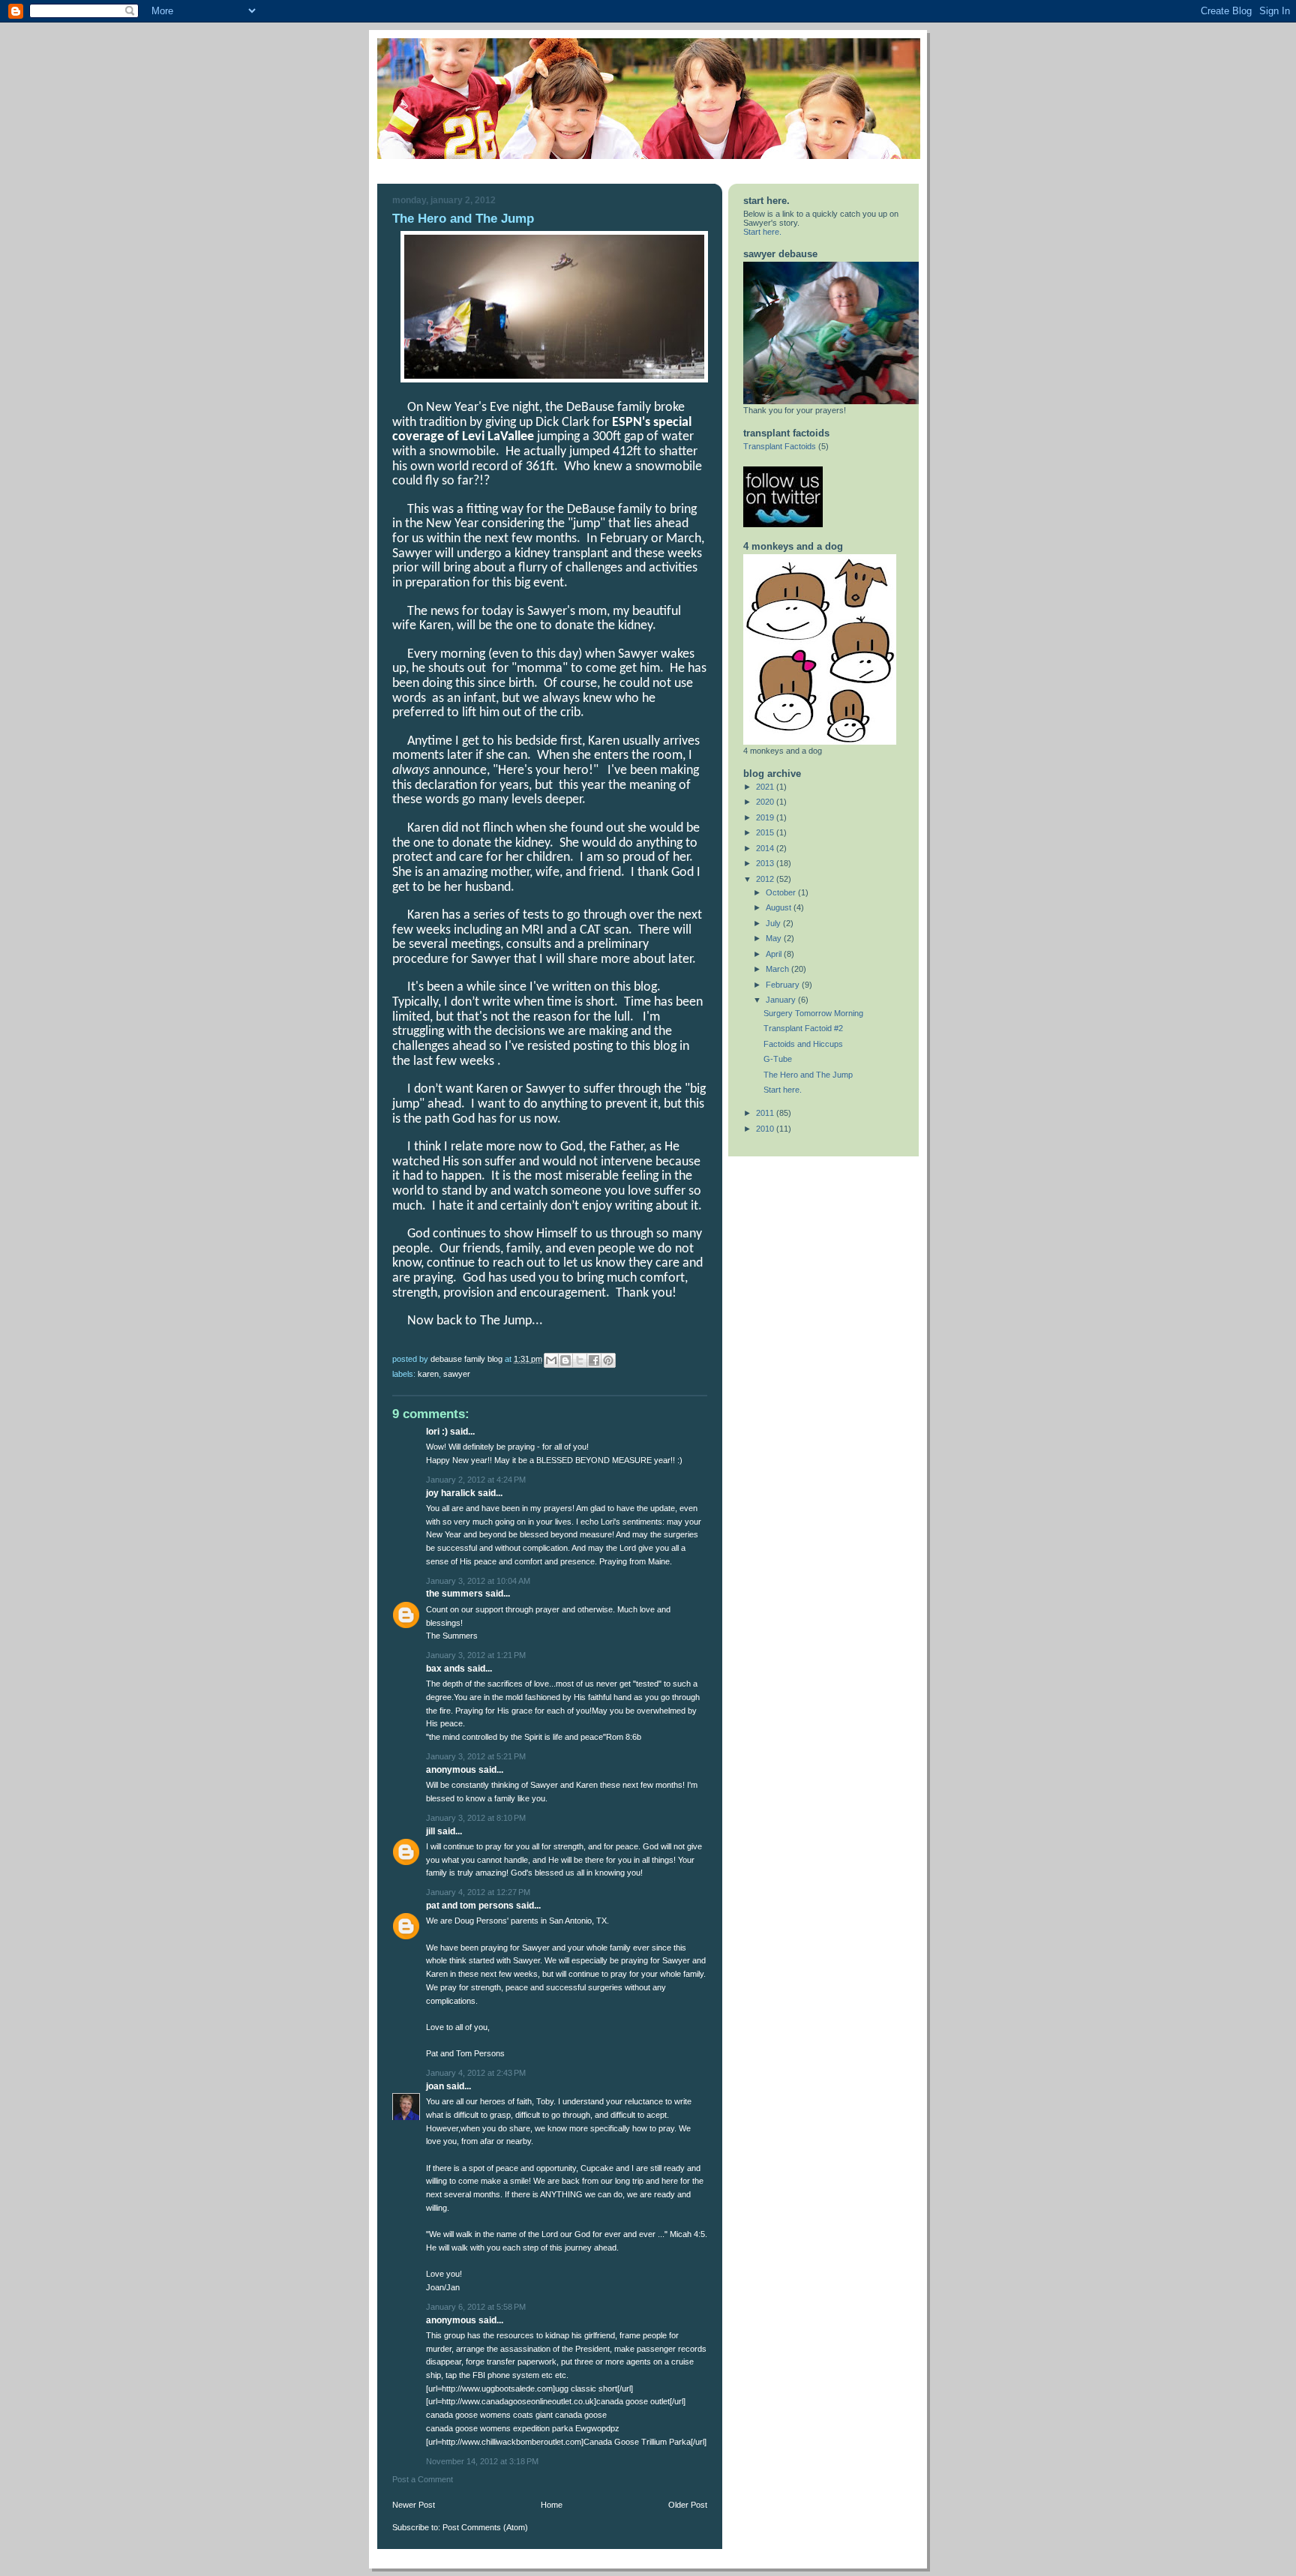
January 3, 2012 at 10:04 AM (478, 1581)
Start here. (762, 232)
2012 (766, 879)
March (778, 969)
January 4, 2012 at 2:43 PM (476, 2073)
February (784, 985)
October (782, 892)
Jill (430, 1831)
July (774, 923)
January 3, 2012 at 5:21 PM (476, 1756)
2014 (766, 848)
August (780, 907)
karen (428, 1374)
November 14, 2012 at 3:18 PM (482, 2461)
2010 (766, 1129)
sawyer (457, 1374)
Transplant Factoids (780, 446)
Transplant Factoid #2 (803, 1028)
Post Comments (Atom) (485, 2527)
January (782, 1000)
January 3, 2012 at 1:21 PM (476, 1655)
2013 (766, 863)
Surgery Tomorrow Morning (813, 1013)
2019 (766, 817)
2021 (766, 787)
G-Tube (778, 1059)
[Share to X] (580, 1360)
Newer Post (414, 2505)
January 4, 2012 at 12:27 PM (478, 1892)
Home (552, 2505)
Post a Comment (423, 2479)
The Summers (454, 1594)
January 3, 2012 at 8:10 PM (476, 1818)
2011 (766, 1113)
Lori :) (437, 1432)
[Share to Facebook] (594, 1360)
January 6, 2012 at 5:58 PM (476, 2307)
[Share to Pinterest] (608, 1360)
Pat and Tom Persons (470, 1906)
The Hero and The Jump (808, 1075)
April (775, 954)
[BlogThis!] (565, 1360)
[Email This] (551, 1360)
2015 (766, 832)
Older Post (688, 2505)
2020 (766, 802)
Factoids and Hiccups (803, 1044)
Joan (436, 2086)
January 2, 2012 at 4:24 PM (476, 1480)
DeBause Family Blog (468, 1359)
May (775, 938)
